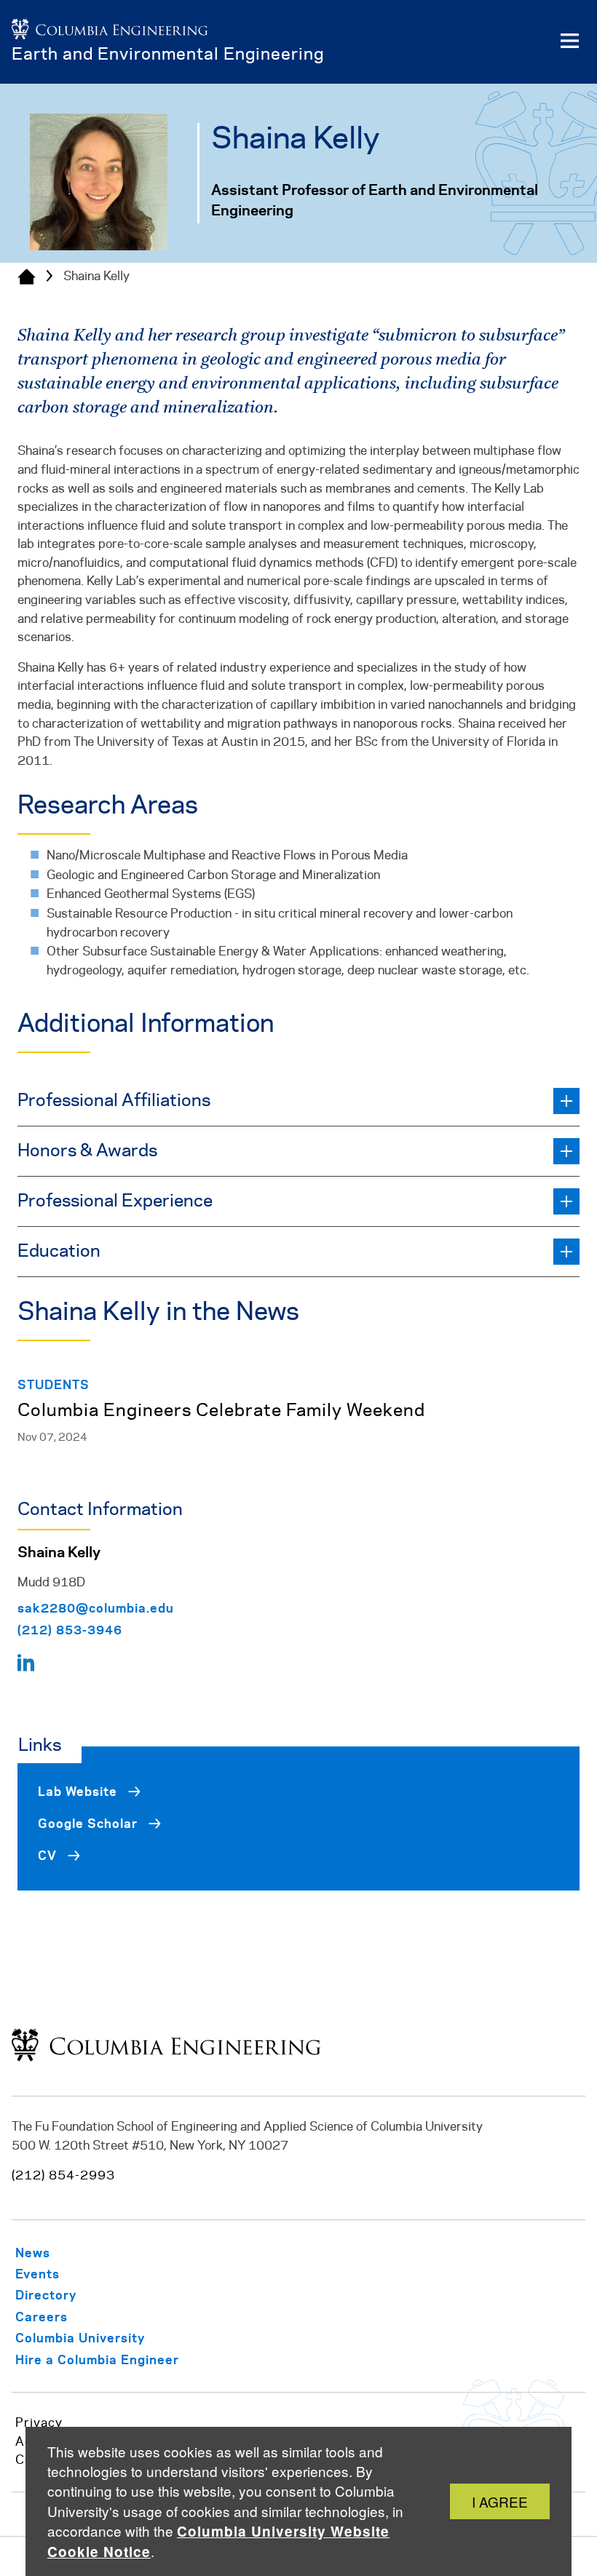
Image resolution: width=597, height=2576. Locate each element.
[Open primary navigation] (569, 41)
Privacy (39, 2423)
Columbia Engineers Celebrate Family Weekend (221, 1411)
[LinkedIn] (26, 1666)
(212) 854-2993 (63, 2176)
